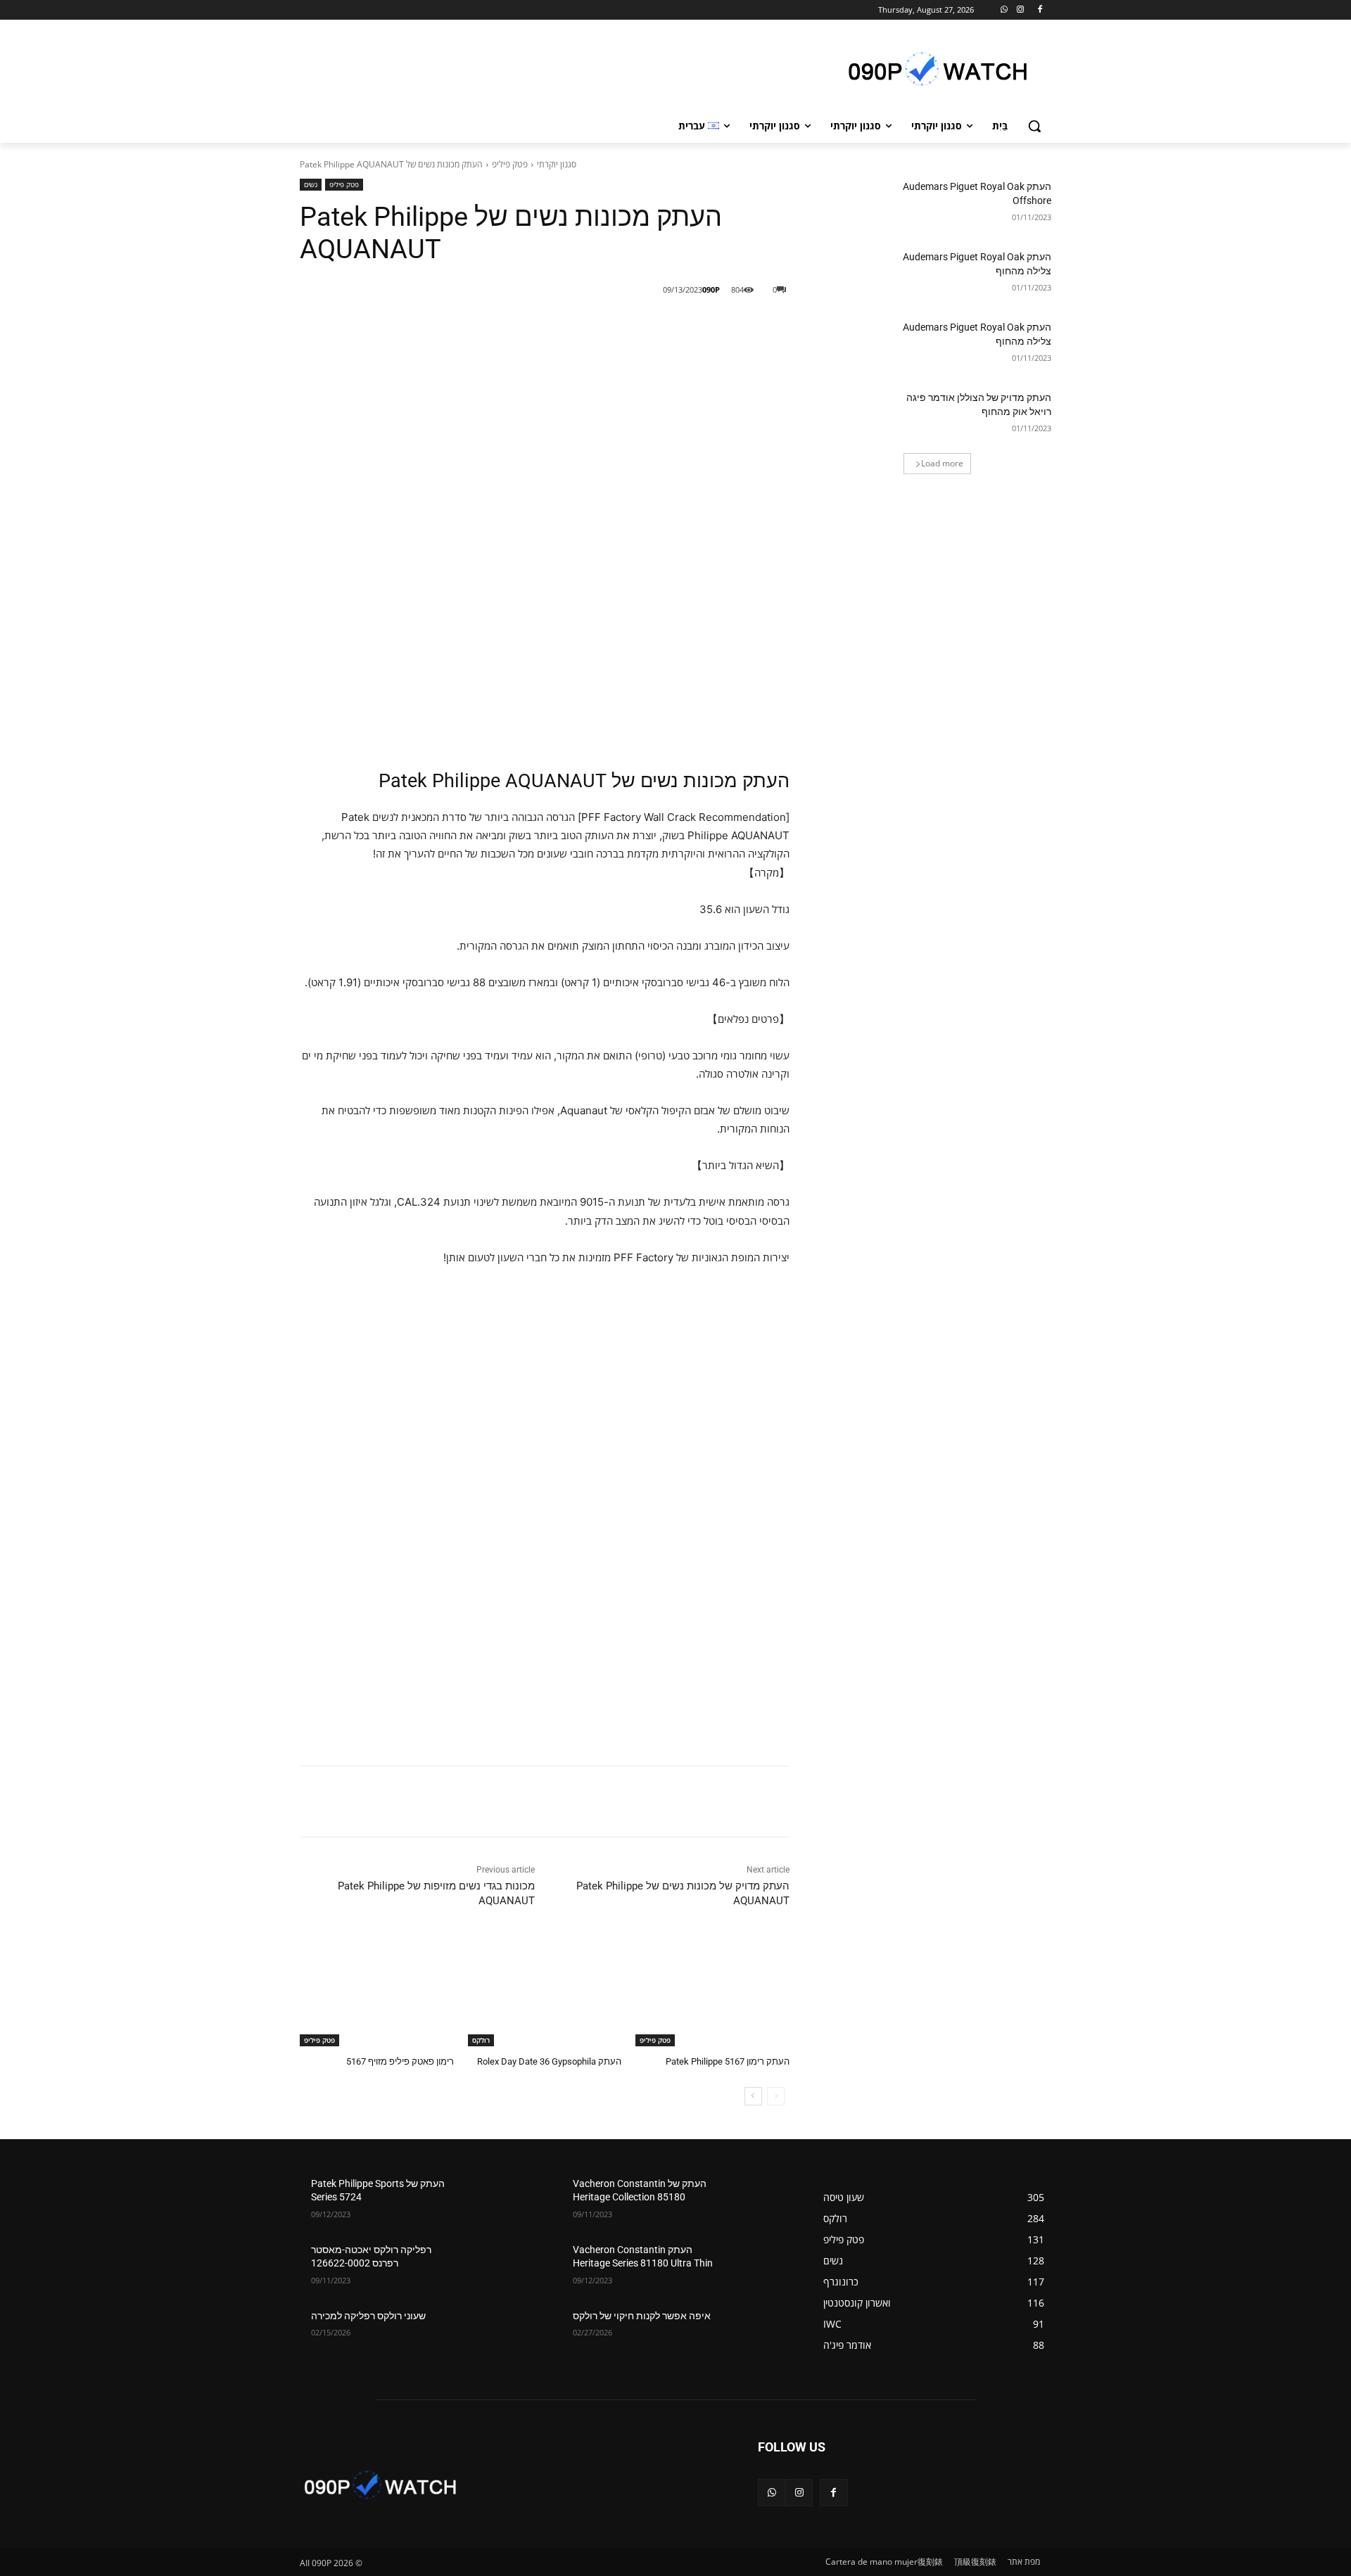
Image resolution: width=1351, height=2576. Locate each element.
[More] (560, 326)
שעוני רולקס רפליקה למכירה (368, 2316)
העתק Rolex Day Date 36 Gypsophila (549, 2061)
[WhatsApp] (1004, 10)
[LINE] (690, 326)
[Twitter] (626, 326)
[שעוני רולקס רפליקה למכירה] (494, 2333)
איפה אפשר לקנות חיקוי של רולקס (642, 2316)
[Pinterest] (593, 326)
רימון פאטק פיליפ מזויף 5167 (400, 2061)
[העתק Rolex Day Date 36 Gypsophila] (545, 1992)
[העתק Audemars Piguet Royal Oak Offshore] (857, 204)
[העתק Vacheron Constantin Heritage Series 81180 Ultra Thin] (755, 2267)
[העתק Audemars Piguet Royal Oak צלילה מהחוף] (857, 274)
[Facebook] (1040, 10)
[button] (1034, 126)
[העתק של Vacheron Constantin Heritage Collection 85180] (755, 2201)
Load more (942, 463)
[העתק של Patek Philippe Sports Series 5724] (494, 2201)
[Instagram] (1020, 10)
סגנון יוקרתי (557, 164)
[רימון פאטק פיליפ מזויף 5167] (377, 1992)
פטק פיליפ (510, 164)
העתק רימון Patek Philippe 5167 (728, 2061)
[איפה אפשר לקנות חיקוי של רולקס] (755, 2333)
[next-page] (753, 2096)
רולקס (481, 2040)
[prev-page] (776, 2096)
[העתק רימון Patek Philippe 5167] (712, 1992)
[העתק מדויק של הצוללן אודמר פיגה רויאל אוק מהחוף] (857, 415)
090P (711, 289)
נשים (311, 184)
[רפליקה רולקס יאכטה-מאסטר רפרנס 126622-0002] (494, 2267)
